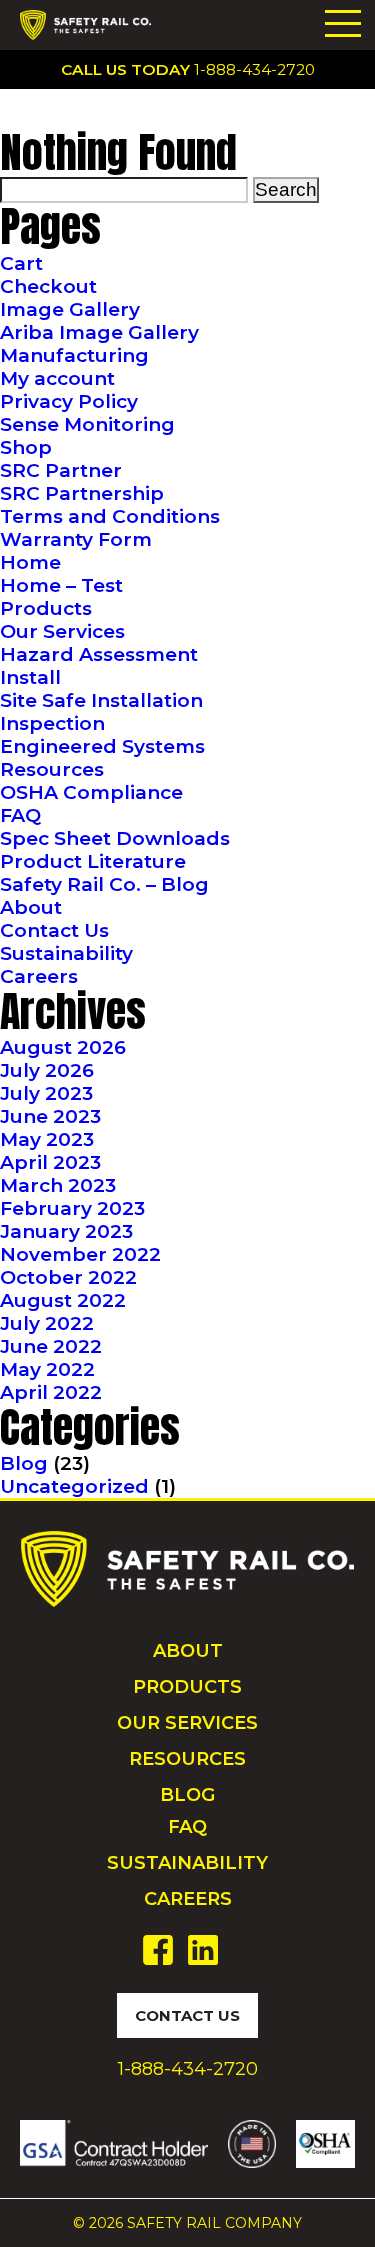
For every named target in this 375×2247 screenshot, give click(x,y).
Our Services (62, 631)
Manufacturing (74, 355)
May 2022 (47, 1369)
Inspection (52, 723)
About (31, 907)
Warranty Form (76, 539)
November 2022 (80, 1254)
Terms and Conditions (110, 516)
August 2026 (63, 1047)
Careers (39, 976)
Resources (52, 769)
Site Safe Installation (101, 700)
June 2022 (51, 1346)
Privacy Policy (69, 401)
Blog (24, 1463)
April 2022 (51, 1392)
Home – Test (61, 585)
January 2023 (66, 1231)
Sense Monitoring (87, 424)
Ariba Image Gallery (99, 332)
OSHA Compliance (91, 792)
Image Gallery (70, 309)
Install (30, 677)
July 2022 (47, 1323)
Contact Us (54, 930)
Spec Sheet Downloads (115, 838)
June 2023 (50, 1116)
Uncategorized (74, 1486)
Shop (26, 447)
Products (46, 608)
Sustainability (66, 953)
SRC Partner (61, 470)
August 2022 (63, 1300)
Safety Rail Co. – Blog (104, 884)
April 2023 (50, 1162)
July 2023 (46, 1093)
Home (30, 562)
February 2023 (72, 1208)
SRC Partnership (82, 493)
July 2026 (47, 1070)
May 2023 (47, 1139)
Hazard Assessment (99, 654)
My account (57, 378)
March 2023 (58, 1185)
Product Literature (93, 861)
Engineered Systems (102, 746)
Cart (21, 263)
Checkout (48, 286)
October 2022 (68, 1277)
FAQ (20, 815)
